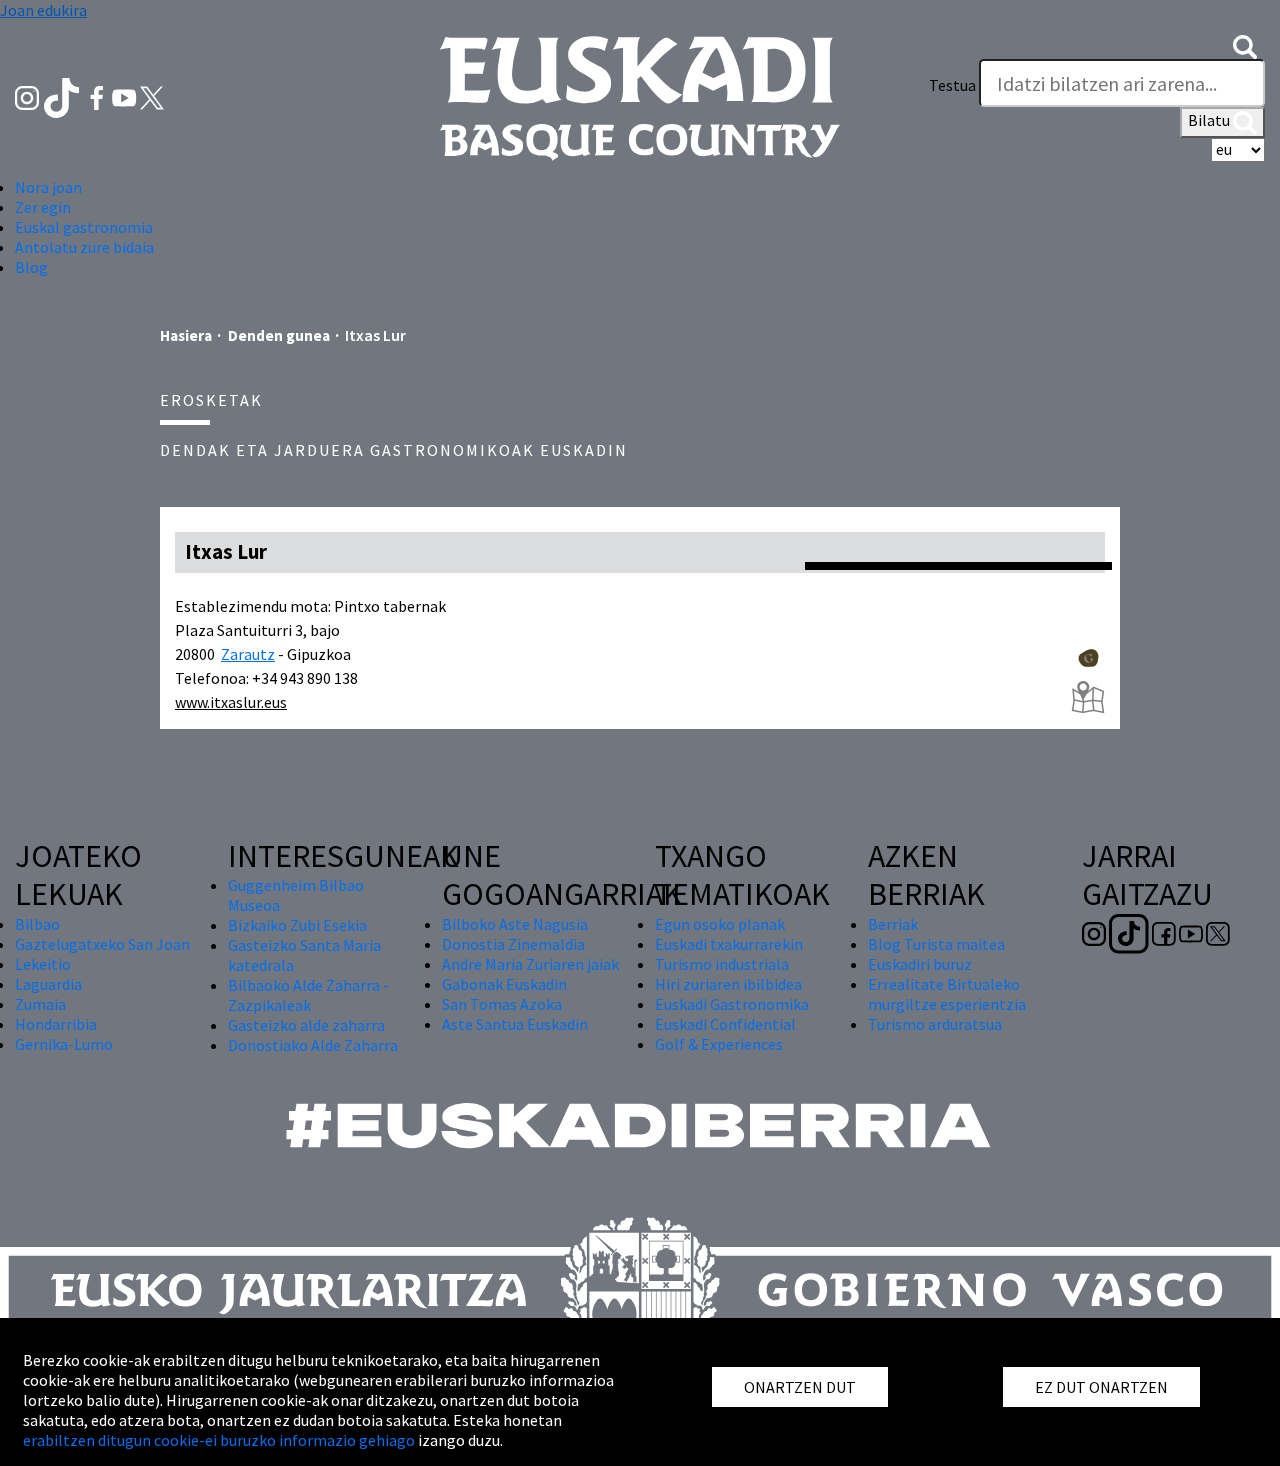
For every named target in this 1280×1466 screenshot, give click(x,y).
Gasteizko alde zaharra (306, 1025)
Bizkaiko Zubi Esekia (297, 925)
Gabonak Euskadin (504, 984)
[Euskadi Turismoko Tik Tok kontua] (63, 96)
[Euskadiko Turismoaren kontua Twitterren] (152, 96)
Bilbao (37, 924)
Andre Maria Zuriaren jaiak (530, 964)
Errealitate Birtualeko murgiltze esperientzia (947, 994)
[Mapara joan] (1088, 697)
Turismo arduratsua (935, 1024)
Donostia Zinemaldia (513, 944)
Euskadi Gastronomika (732, 1004)
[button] (1245, 45)
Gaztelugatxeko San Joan (102, 944)
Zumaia (40, 1004)
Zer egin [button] (43, 207)
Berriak (893, 924)
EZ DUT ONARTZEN (1101, 1387)
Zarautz (248, 654)
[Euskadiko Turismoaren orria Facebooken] (98, 96)
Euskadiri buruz (920, 964)
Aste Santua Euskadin (515, 1024)
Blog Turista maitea (936, 944)
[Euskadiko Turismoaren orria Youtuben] (126, 96)
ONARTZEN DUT (800, 1387)
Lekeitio (43, 964)
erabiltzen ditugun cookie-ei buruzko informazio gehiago (219, 1440)
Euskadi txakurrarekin (729, 944)
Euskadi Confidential (725, 1024)
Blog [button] (31, 267)
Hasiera (186, 335)
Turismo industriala (722, 964)
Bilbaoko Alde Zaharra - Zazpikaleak (308, 995)
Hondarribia (56, 1024)
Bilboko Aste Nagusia (515, 924)
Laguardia (48, 984)
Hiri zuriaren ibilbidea (728, 984)
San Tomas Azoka (502, 1004)
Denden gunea (279, 335)
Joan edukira (43, 10)
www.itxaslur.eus (231, 702)
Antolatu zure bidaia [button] (84, 247)
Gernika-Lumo (64, 1044)
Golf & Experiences (719, 1044)
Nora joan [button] (48, 187)
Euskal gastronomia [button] (84, 227)
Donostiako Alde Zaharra (313, 1045)
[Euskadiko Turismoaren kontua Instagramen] (28, 96)
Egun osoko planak (720, 924)
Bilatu (1210, 120)
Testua (952, 85)
